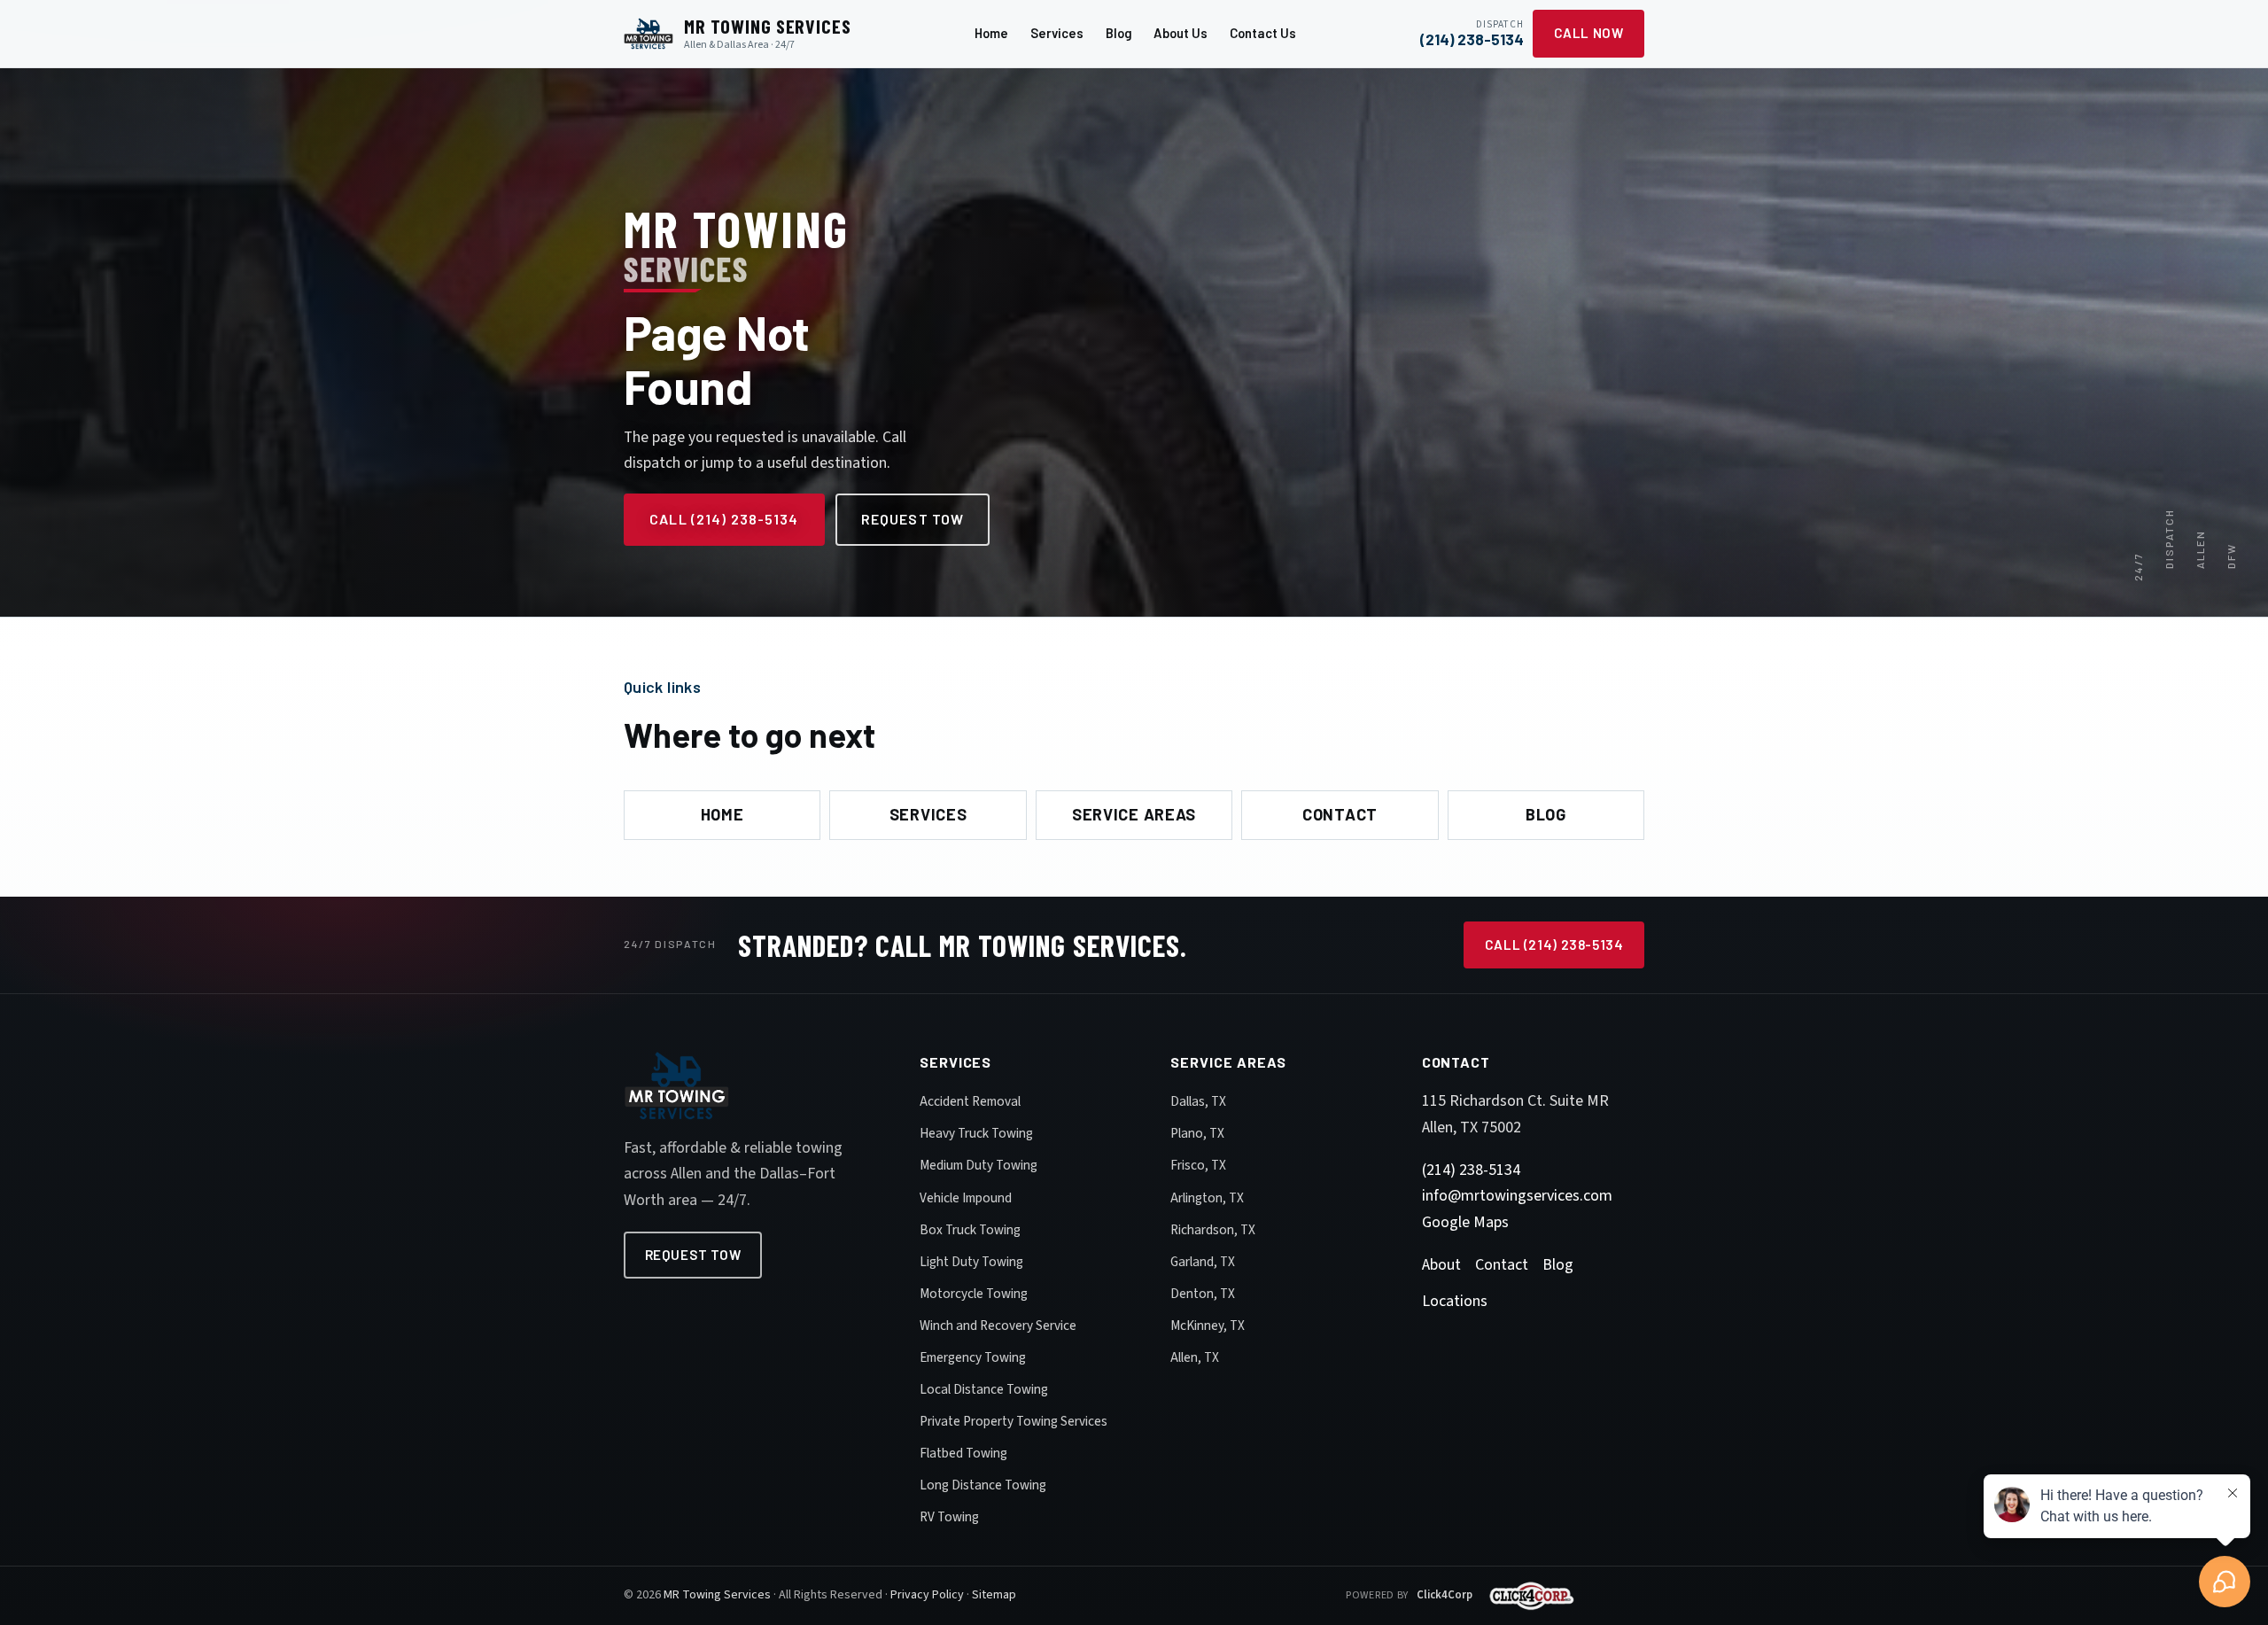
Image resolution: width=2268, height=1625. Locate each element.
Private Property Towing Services (1014, 1421)
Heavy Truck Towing (976, 1133)
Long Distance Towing (983, 1485)
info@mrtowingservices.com (1517, 1196)
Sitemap (994, 1595)
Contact (1340, 814)
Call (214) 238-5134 (724, 519)
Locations (1455, 1301)
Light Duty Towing (971, 1262)
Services (1057, 33)
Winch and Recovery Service (998, 1326)
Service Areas (1134, 814)
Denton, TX (1203, 1294)
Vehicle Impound (966, 1198)
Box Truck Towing (970, 1230)
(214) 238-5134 (1471, 1170)
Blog (1119, 33)
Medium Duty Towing (979, 1165)
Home (991, 33)
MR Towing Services (717, 1595)
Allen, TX (1195, 1357)
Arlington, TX (1207, 1198)
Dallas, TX (1198, 1101)
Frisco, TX (1198, 1165)
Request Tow (913, 519)
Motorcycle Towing (974, 1294)
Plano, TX (1197, 1133)
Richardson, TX (1213, 1230)
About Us (1181, 33)
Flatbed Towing (963, 1453)
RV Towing (949, 1517)
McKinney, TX (1208, 1326)
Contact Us (1263, 33)
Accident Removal (970, 1101)
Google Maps (1465, 1222)
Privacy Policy (927, 1595)
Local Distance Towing (984, 1389)
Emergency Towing (973, 1357)
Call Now (1589, 33)
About (1441, 1265)
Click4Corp (1445, 1595)
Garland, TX (1203, 1262)
